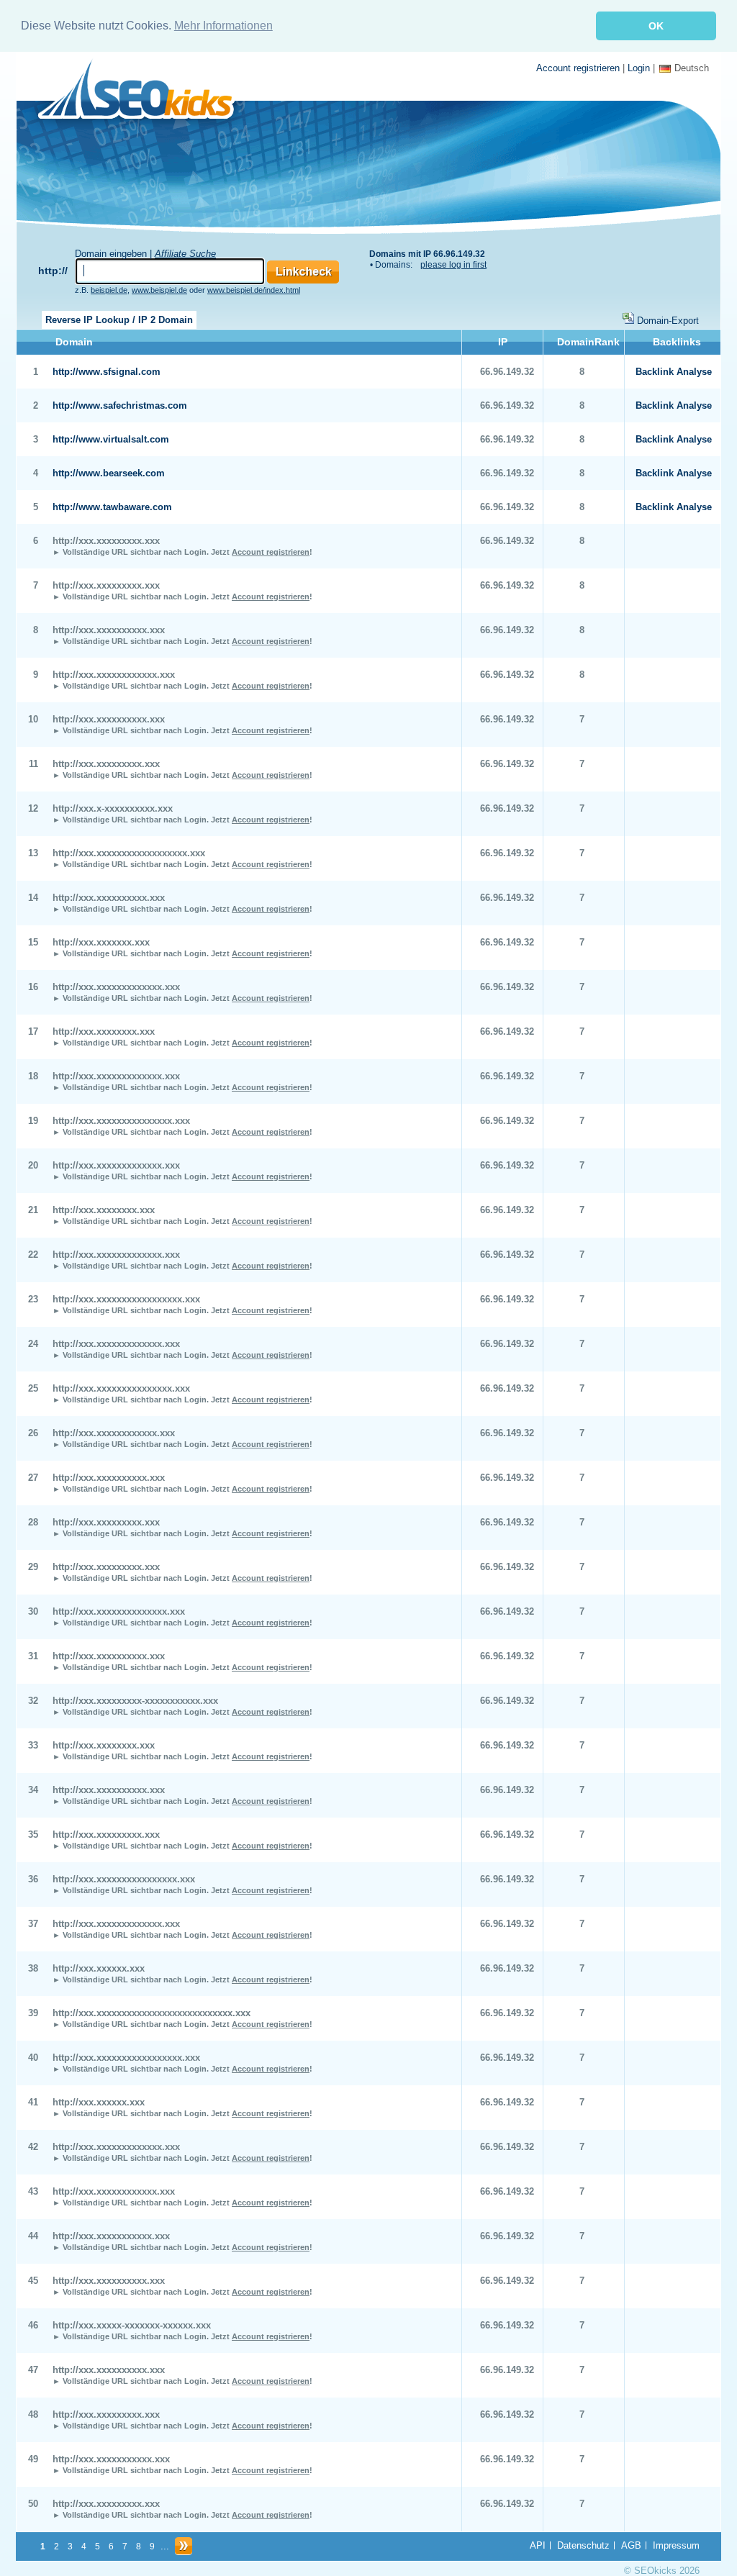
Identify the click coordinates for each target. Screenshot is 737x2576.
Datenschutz (583, 2545)
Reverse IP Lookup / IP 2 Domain (119, 320)
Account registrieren (578, 68)
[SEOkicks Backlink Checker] (144, 93)
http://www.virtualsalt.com (111, 439)
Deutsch (692, 68)
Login (639, 68)
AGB (631, 2545)
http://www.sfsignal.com (107, 372)
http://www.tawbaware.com (112, 507)
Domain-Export (668, 321)
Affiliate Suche (185, 254)
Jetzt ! (262, 552)
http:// (53, 271)
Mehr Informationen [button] (223, 26)
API (538, 2545)
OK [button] (656, 26)
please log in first (453, 265)
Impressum (676, 2545)
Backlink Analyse (674, 372)
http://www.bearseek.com (109, 473)
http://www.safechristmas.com (120, 405)
